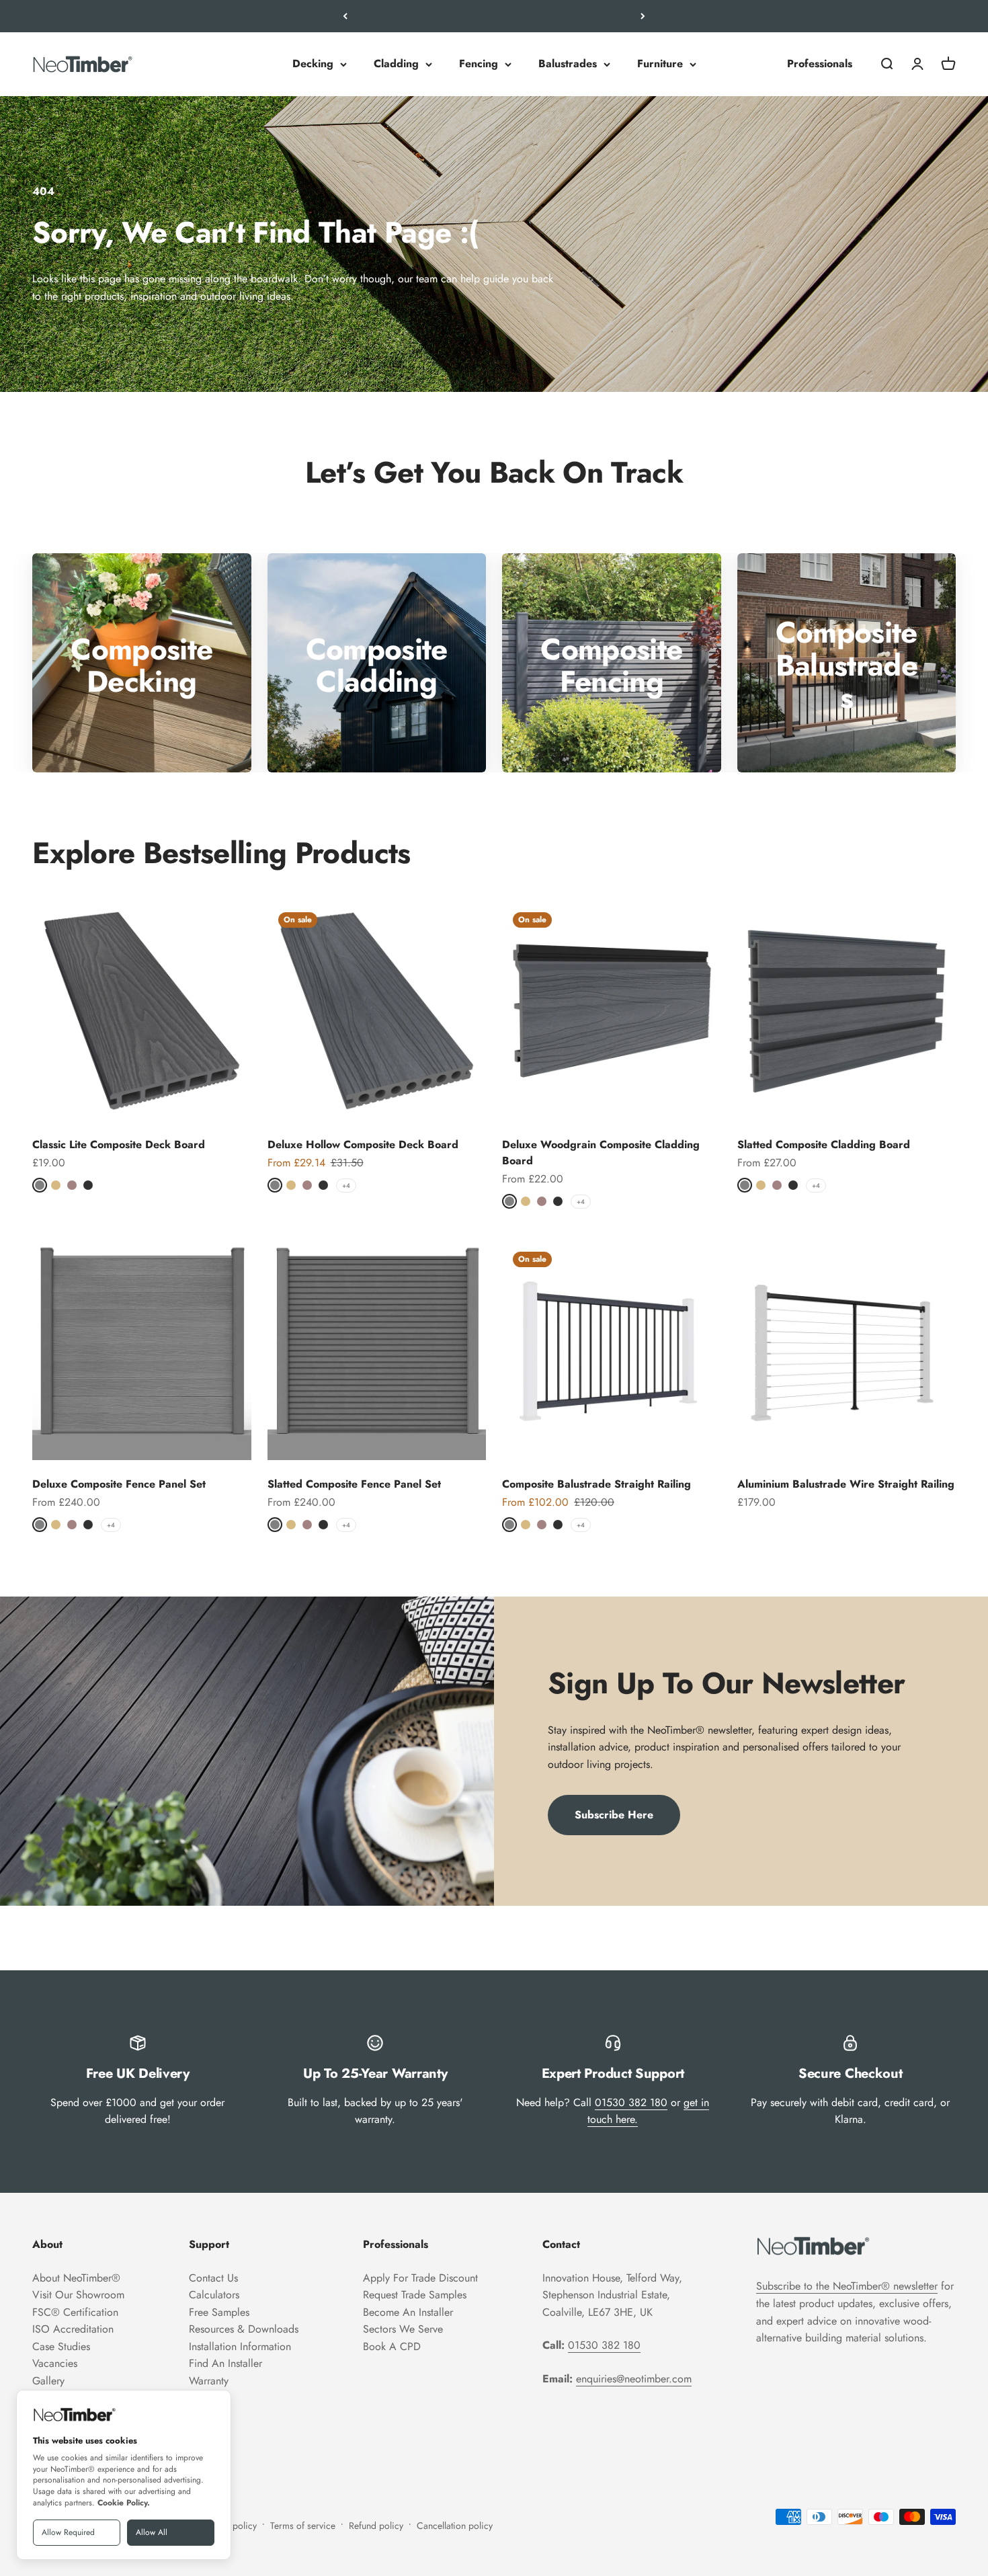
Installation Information (240, 2346)
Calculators (214, 2295)
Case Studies (61, 2346)
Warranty (209, 2381)
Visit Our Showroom (78, 2295)
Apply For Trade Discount (420, 2278)
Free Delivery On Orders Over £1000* (494, 16)
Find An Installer (225, 2363)
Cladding (396, 64)
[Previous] (345, 16)
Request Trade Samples (415, 2295)
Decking (313, 64)
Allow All (152, 2532)
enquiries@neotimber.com (634, 2379)
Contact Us (213, 2278)
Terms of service (303, 2526)
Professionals (820, 64)
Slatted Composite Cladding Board (824, 1144)
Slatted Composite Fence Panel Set (354, 1484)
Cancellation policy (455, 2526)
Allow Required (68, 2532)
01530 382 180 (631, 2102)
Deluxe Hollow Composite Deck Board (363, 1144)
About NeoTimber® (76, 2278)
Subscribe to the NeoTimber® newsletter (847, 2286)
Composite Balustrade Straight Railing (596, 1484)
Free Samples (219, 2312)
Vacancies (55, 2363)
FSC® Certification (75, 2312)
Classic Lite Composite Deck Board (119, 1144)
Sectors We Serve (403, 2329)
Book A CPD (392, 2346)
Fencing (479, 64)
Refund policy (376, 2526)
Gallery (48, 2381)
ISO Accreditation (73, 2329)
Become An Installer (408, 2312)
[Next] (643, 16)
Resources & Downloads (244, 2329)
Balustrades (568, 64)
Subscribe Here (614, 1815)
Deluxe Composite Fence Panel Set (119, 1484)
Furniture (660, 64)
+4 (346, 1185)
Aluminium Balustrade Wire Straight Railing (846, 1484)
